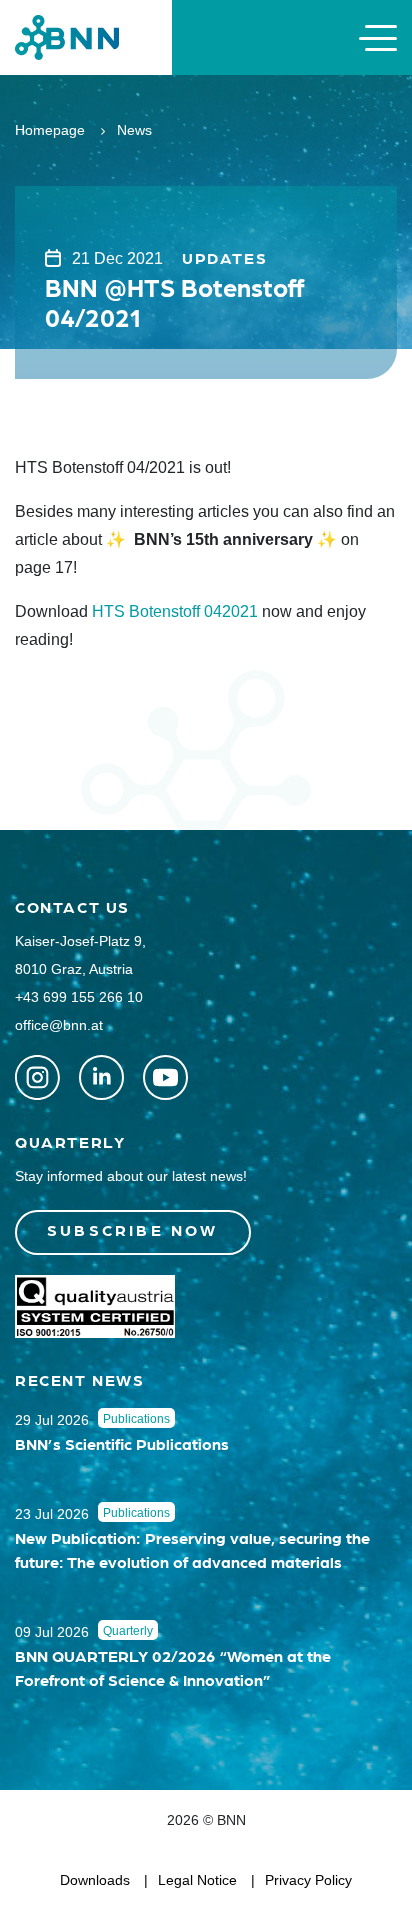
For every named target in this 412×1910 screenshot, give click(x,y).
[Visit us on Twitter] (37, 1077)
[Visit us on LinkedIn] (101, 1077)
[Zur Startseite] (67, 36)
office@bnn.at (59, 1025)
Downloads (95, 1880)
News (134, 130)
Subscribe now (133, 1229)
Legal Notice (197, 1880)
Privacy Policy (308, 1880)
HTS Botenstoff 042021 (175, 611)
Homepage (50, 130)
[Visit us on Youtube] (165, 1077)
